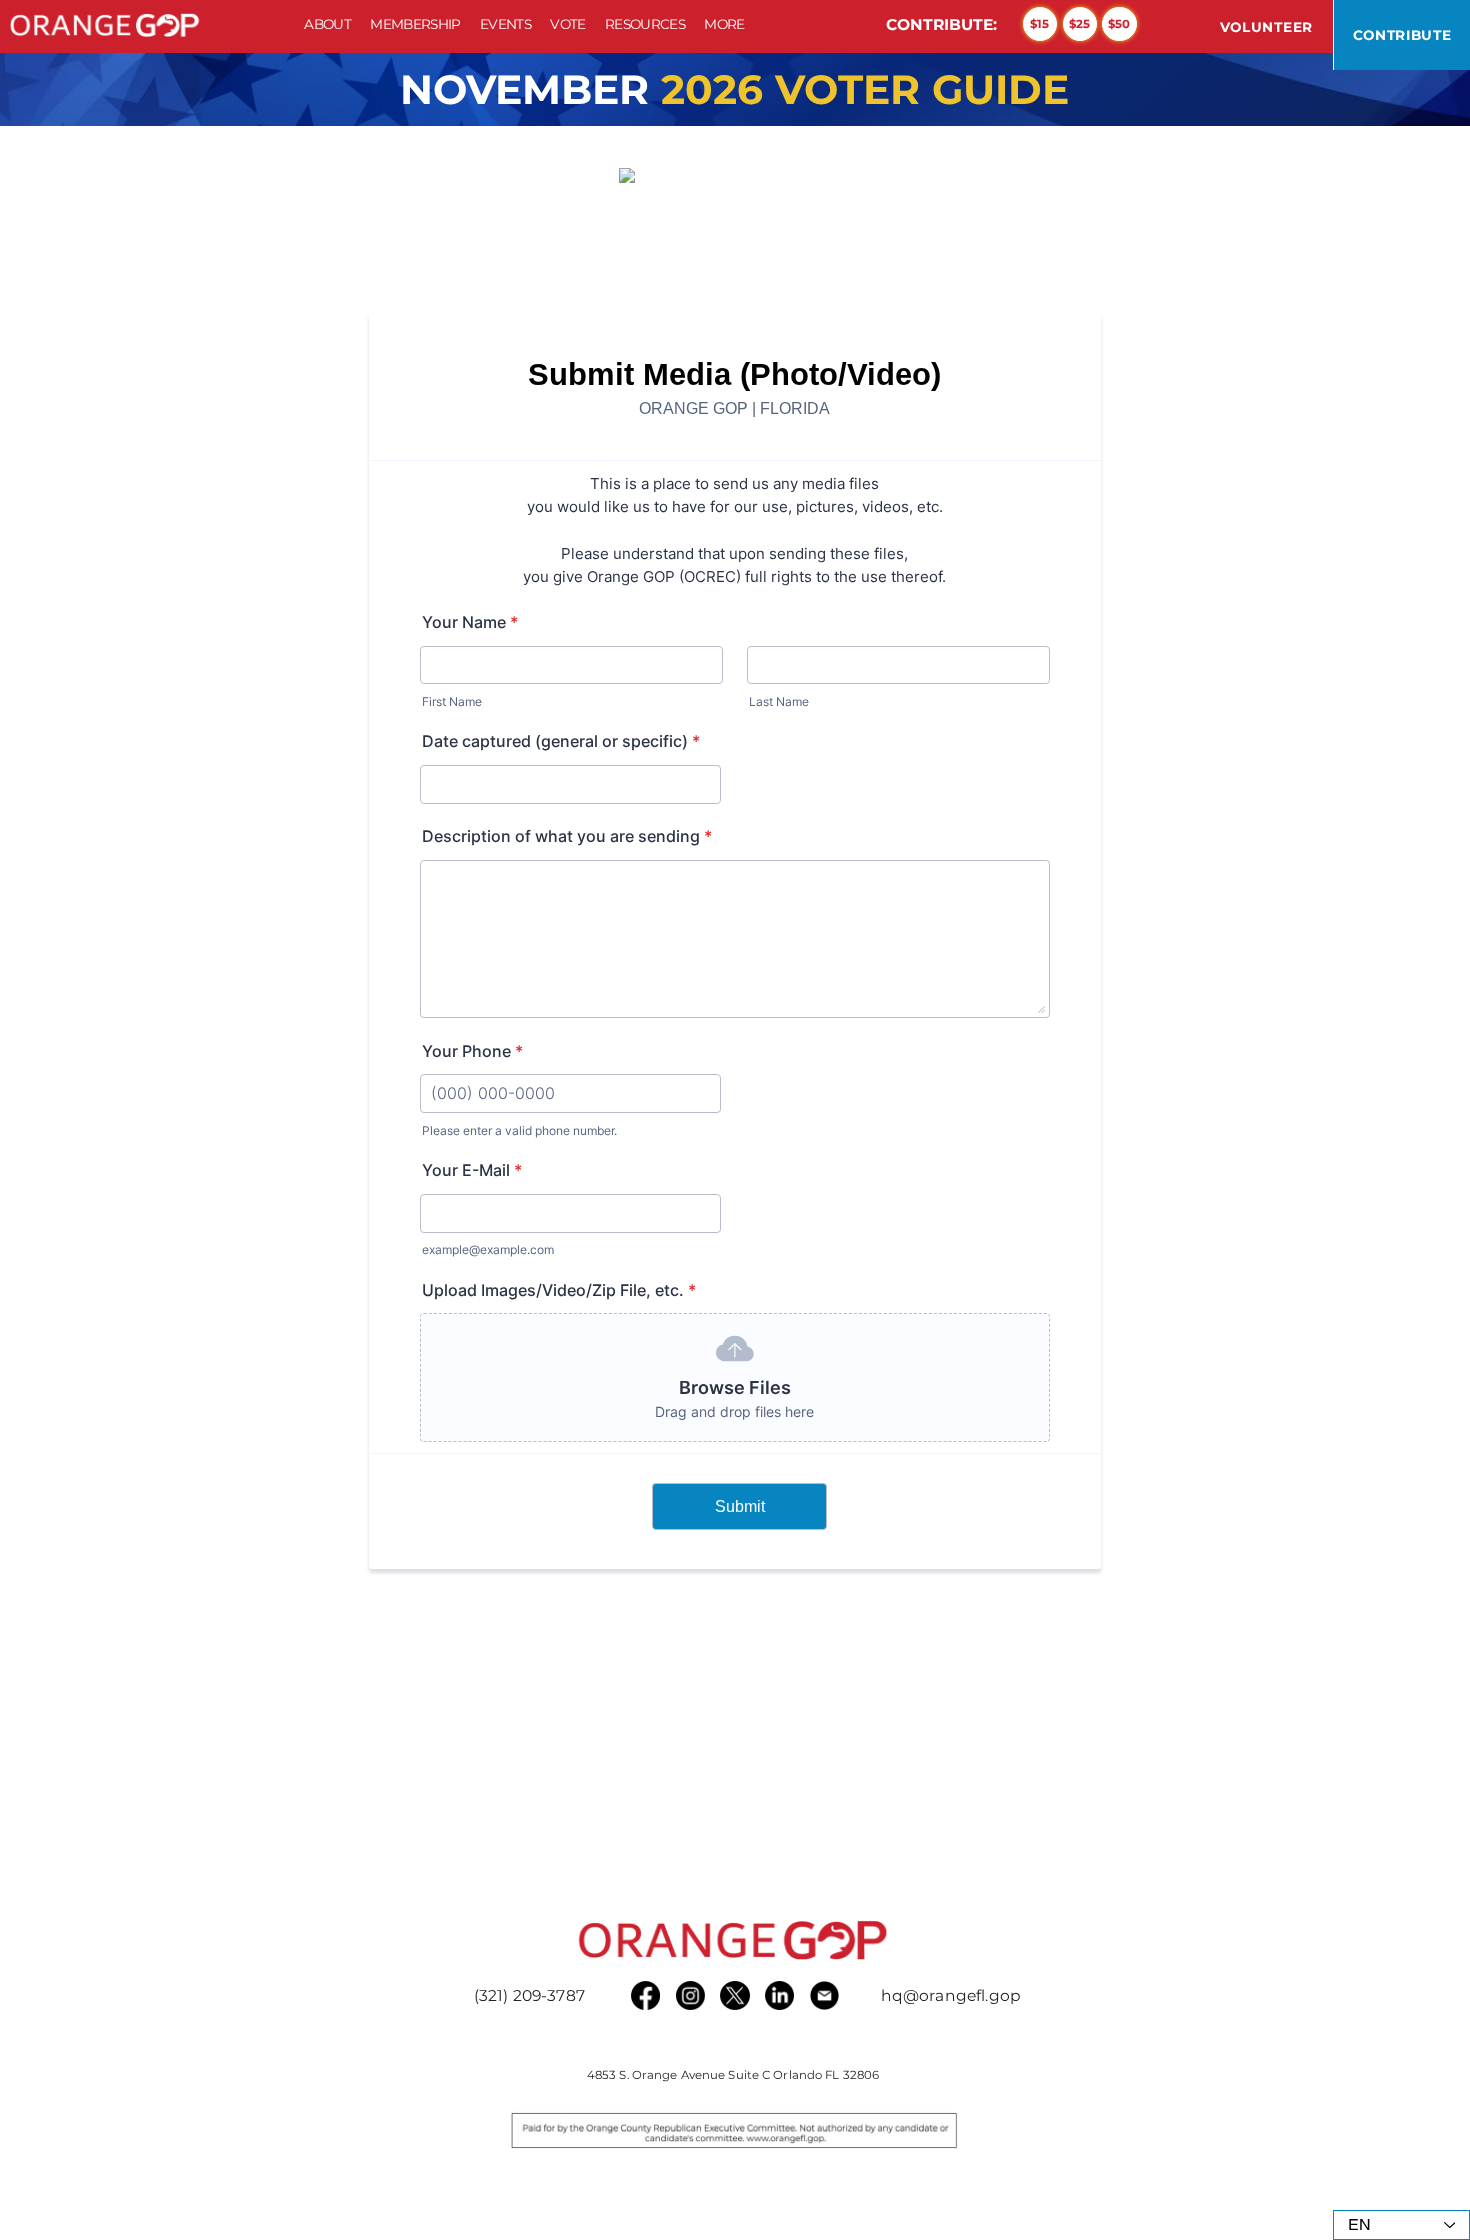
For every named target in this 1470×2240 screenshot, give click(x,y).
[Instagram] (690, 1995)
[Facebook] (645, 1995)
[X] (734, 1995)
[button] (416, 24)
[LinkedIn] (779, 1995)
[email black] (824, 1995)
